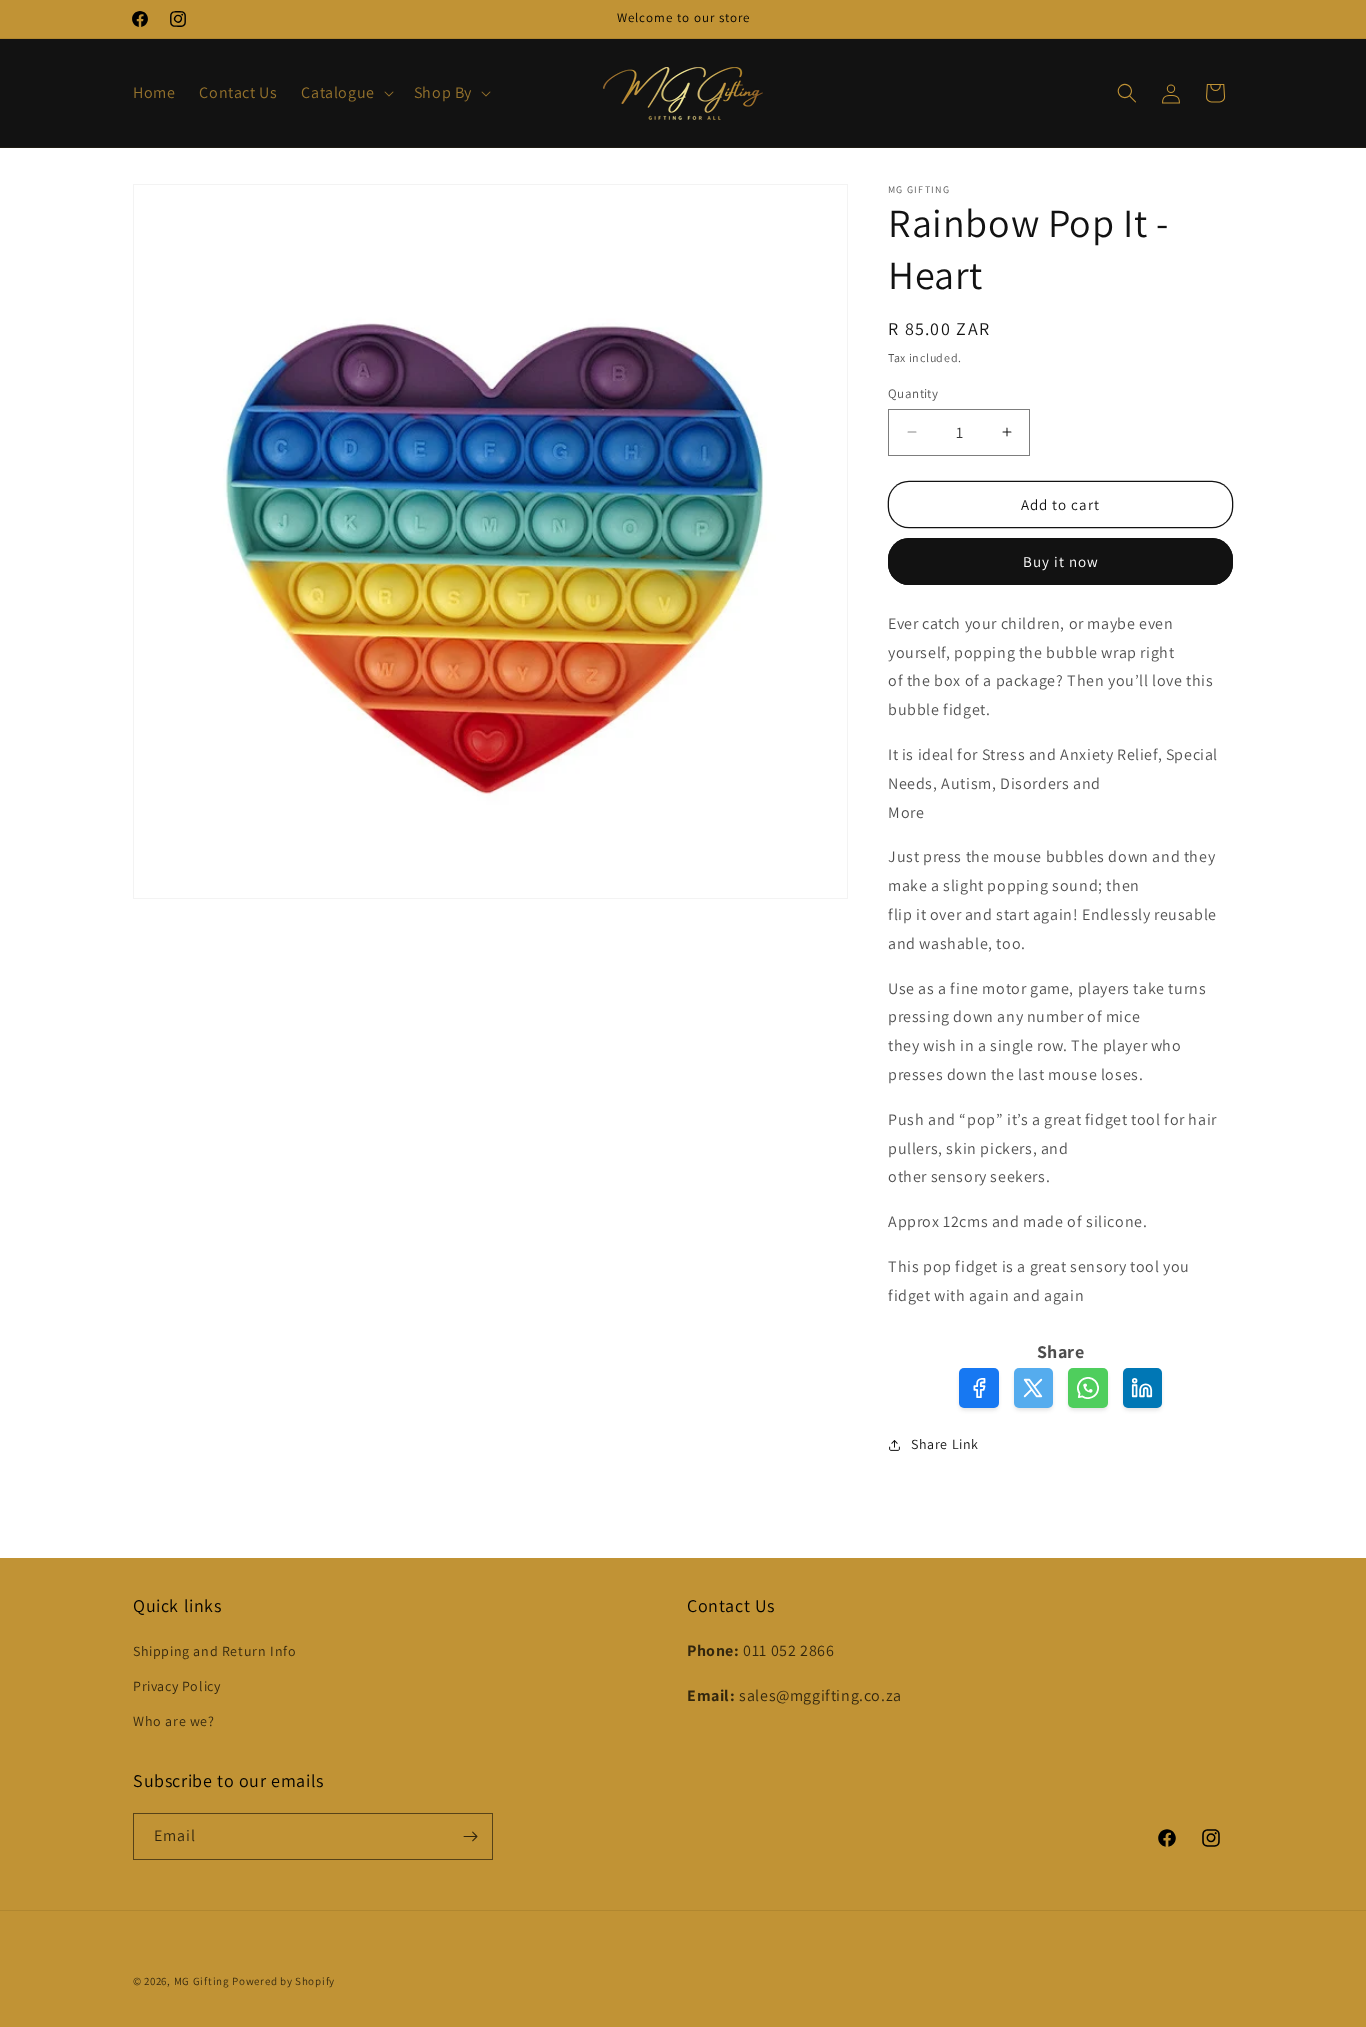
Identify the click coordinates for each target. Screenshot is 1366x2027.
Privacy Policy (176, 1686)
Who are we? (174, 1721)
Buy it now (1061, 561)
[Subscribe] (470, 1836)
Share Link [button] (945, 1444)
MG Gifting (203, 1981)
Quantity (913, 392)
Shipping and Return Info (214, 1651)
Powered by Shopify (283, 1981)
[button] (345, 93)
